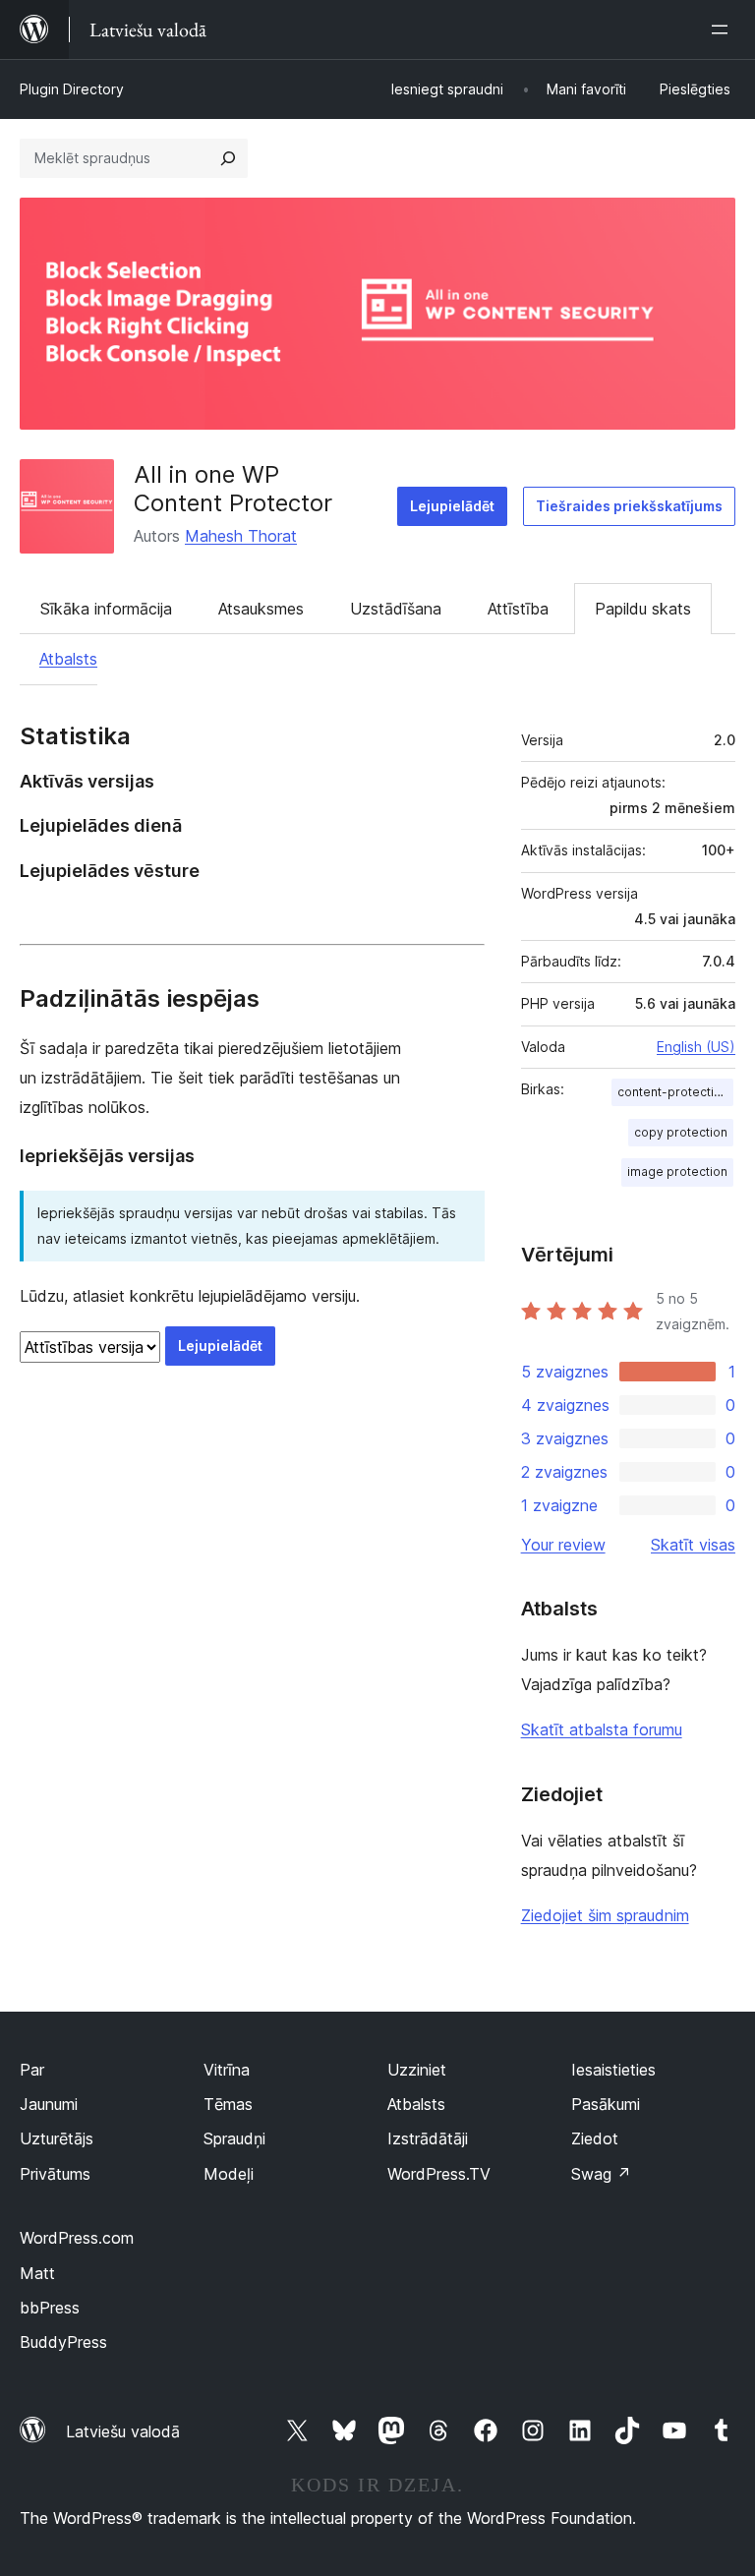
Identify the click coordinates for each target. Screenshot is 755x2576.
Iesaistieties (613, 2070)
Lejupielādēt (452, 506)
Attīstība (518, 609)
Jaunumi (49, 2104)
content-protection (673, 1092)
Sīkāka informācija (106, 609)
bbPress (50, 2308)
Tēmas (228, 2104)
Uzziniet (417, 2070)
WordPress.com (77, 2238)
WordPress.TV (439, 2174)
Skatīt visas (693, 1545)
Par (32, 2070)
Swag (601, 2174)
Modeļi (229, 2174)
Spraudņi (234, 2138)
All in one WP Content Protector (233, 489)
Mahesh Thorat (241, 536)
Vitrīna (227, 2070)
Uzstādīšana (396, 609)
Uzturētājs (57, 2138)
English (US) (696, 1047)
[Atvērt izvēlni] (724, 29)
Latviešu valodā (123, 2431)
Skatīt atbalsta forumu (602, 1729)
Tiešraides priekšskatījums (629, 506)
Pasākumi (606, 2104)
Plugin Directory (72, 89)
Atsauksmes (261, 609)
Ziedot (595, 2138)
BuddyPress (63, 2342)
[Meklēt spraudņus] (228, 158)
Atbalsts (68, 659)
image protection (677, 1171)
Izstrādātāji (428, 2138)
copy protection (681, 1132)
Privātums (55, 2174)
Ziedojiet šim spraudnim (605, 1915)
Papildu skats (643, 609)
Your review (563, 1545)
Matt (37, 2273)
